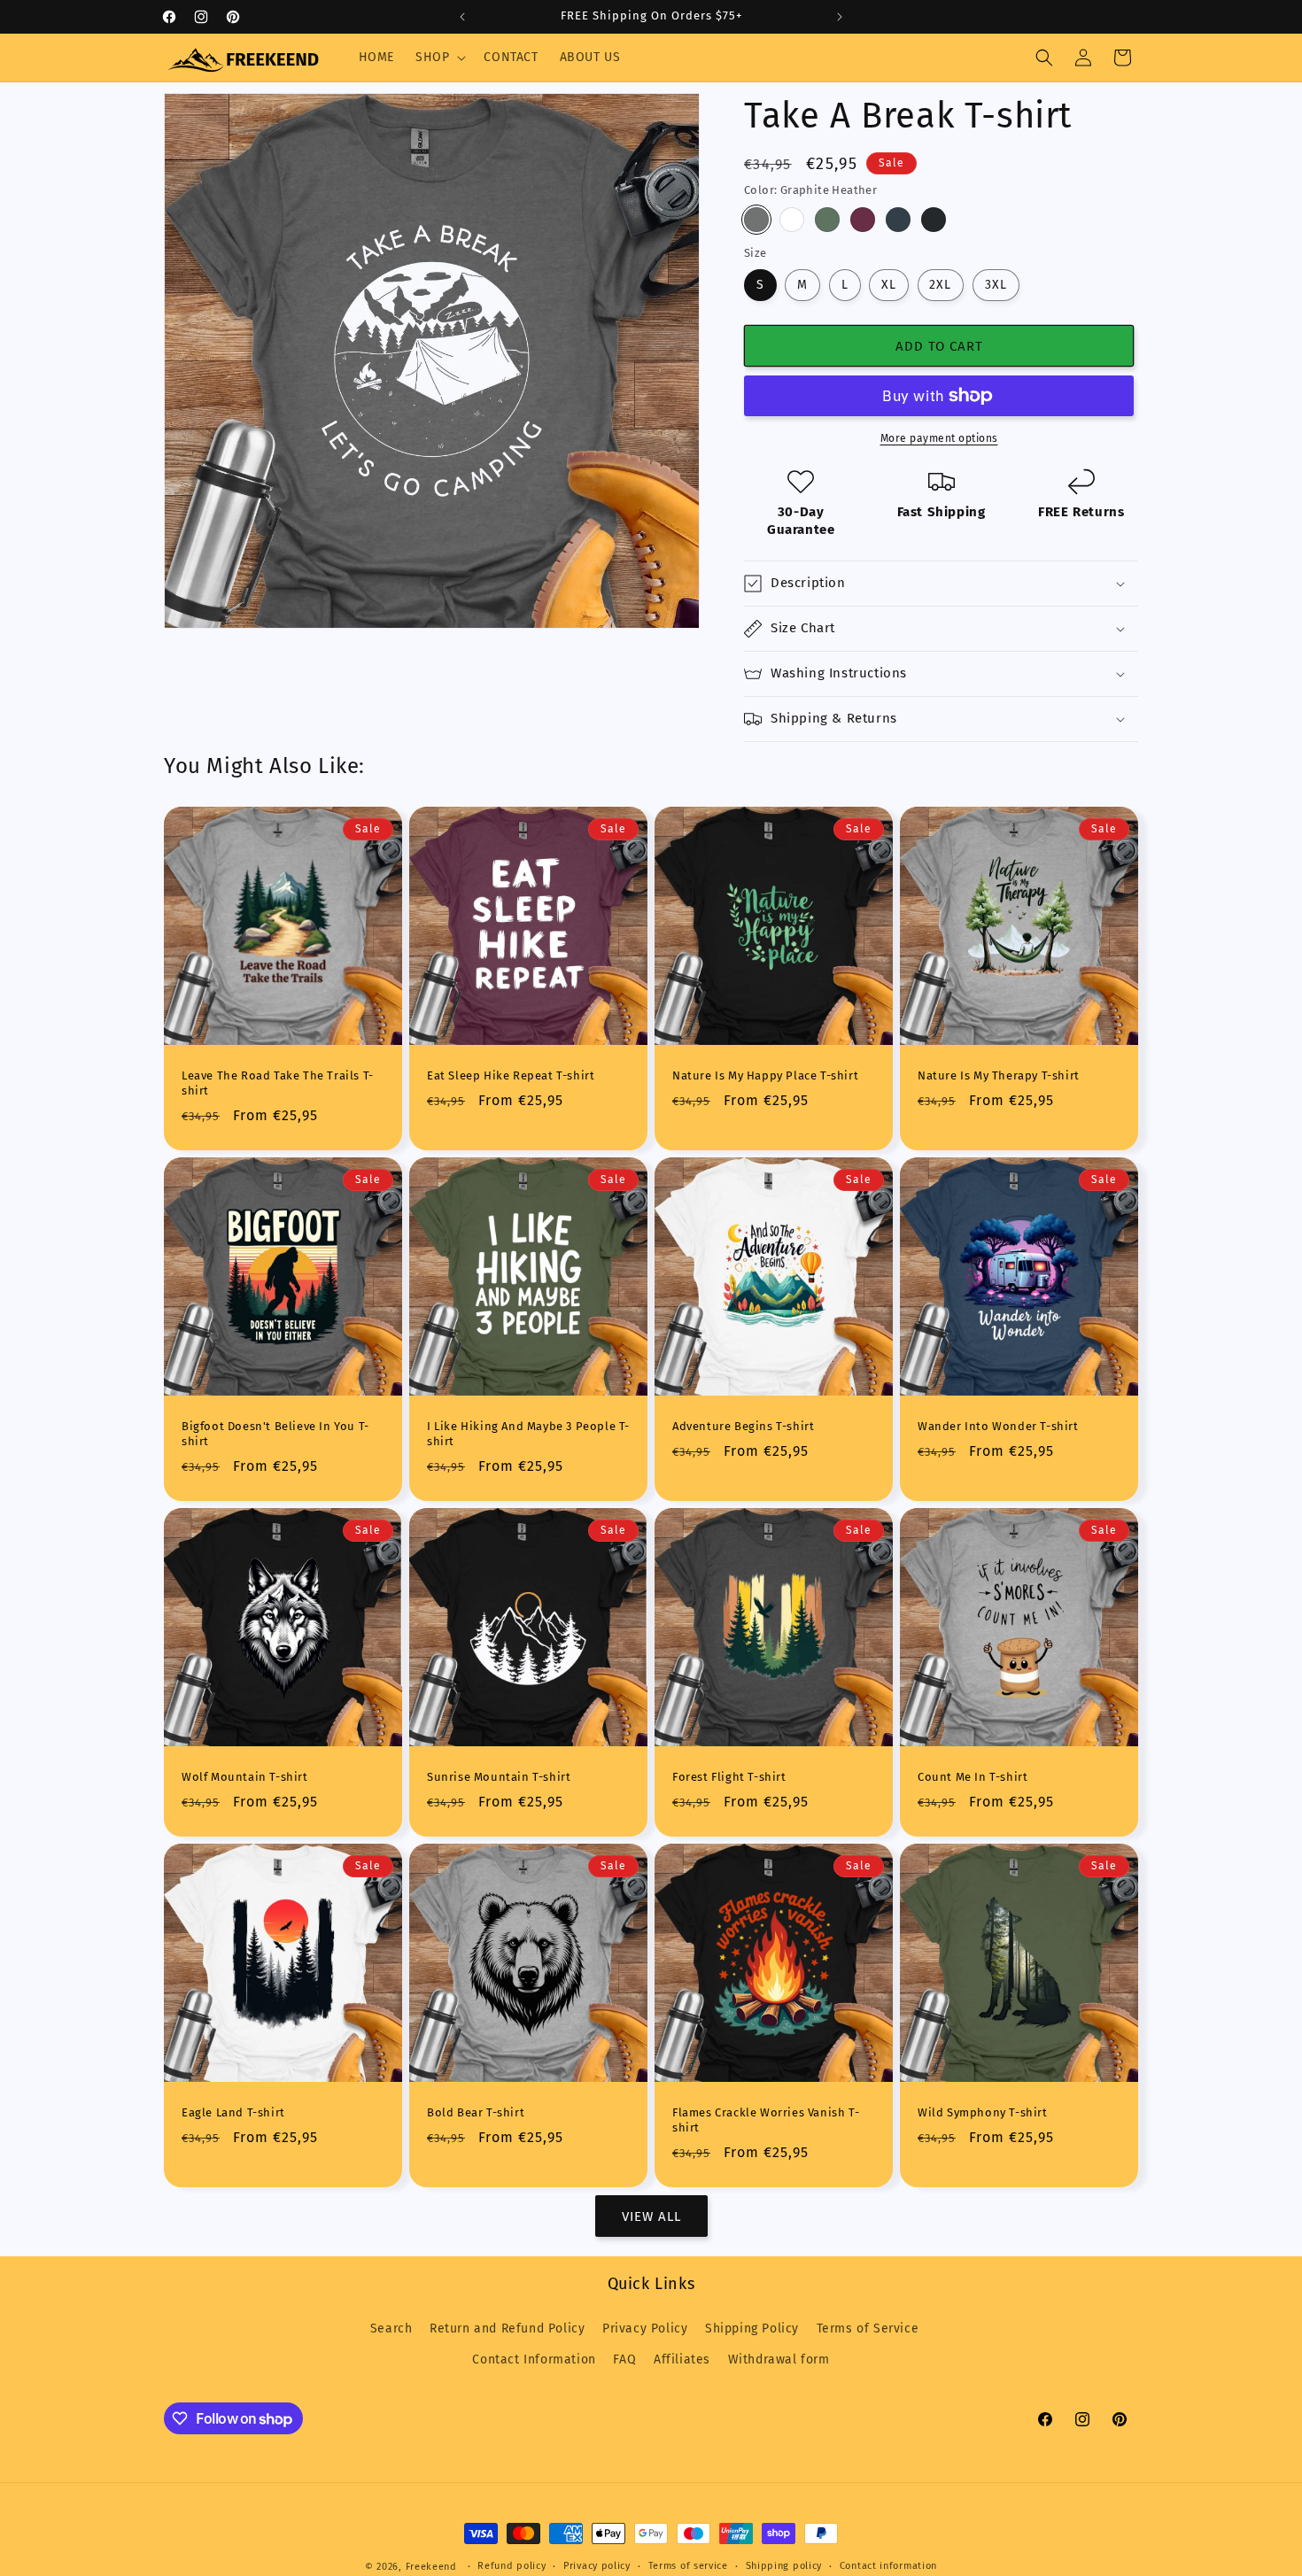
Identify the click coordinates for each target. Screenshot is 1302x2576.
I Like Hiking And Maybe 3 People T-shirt (528, 1434)
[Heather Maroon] (863, 220)
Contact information (888, 2566)
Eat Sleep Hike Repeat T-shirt (511, 1075)
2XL (940, 285)
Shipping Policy (752, 2328)
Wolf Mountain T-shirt (245, 1777)
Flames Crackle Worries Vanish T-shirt (766, 2120)
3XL (996, 285)
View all (651, 2216)
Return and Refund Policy (507, 2328)
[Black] (934, 220)
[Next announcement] (840, 17)
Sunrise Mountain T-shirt (499, 1777)
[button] (439, 58)
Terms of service (688, 2566)
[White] (792, 220)
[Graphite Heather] (756, 220)
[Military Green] (827, 220)
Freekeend (431, 2567)
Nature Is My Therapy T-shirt (999, 1075)
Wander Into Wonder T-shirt (998, 1426)
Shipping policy (784, 2566)
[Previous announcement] (462, 17)
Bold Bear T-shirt (476, 2112)
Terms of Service (868, 2328)
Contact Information (534, 2359)
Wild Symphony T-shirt (983, 2112)
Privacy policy (597, 2566)
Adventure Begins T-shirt (743, 1426)
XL (889, 285)
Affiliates (682, 2359)
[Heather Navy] (898, 220)
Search (391, 2328)
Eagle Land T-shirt (233, 2112)
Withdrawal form (779, 2359)
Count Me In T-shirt (973, 1777)
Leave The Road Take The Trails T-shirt (278, 1083)
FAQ (624, 2359)
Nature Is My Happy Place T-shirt (765, 1075)
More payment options (939, 438)
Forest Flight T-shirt (729, 1777)
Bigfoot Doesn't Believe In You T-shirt (275, 1434)
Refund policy (511, 2566)
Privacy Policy (645, 2328)
